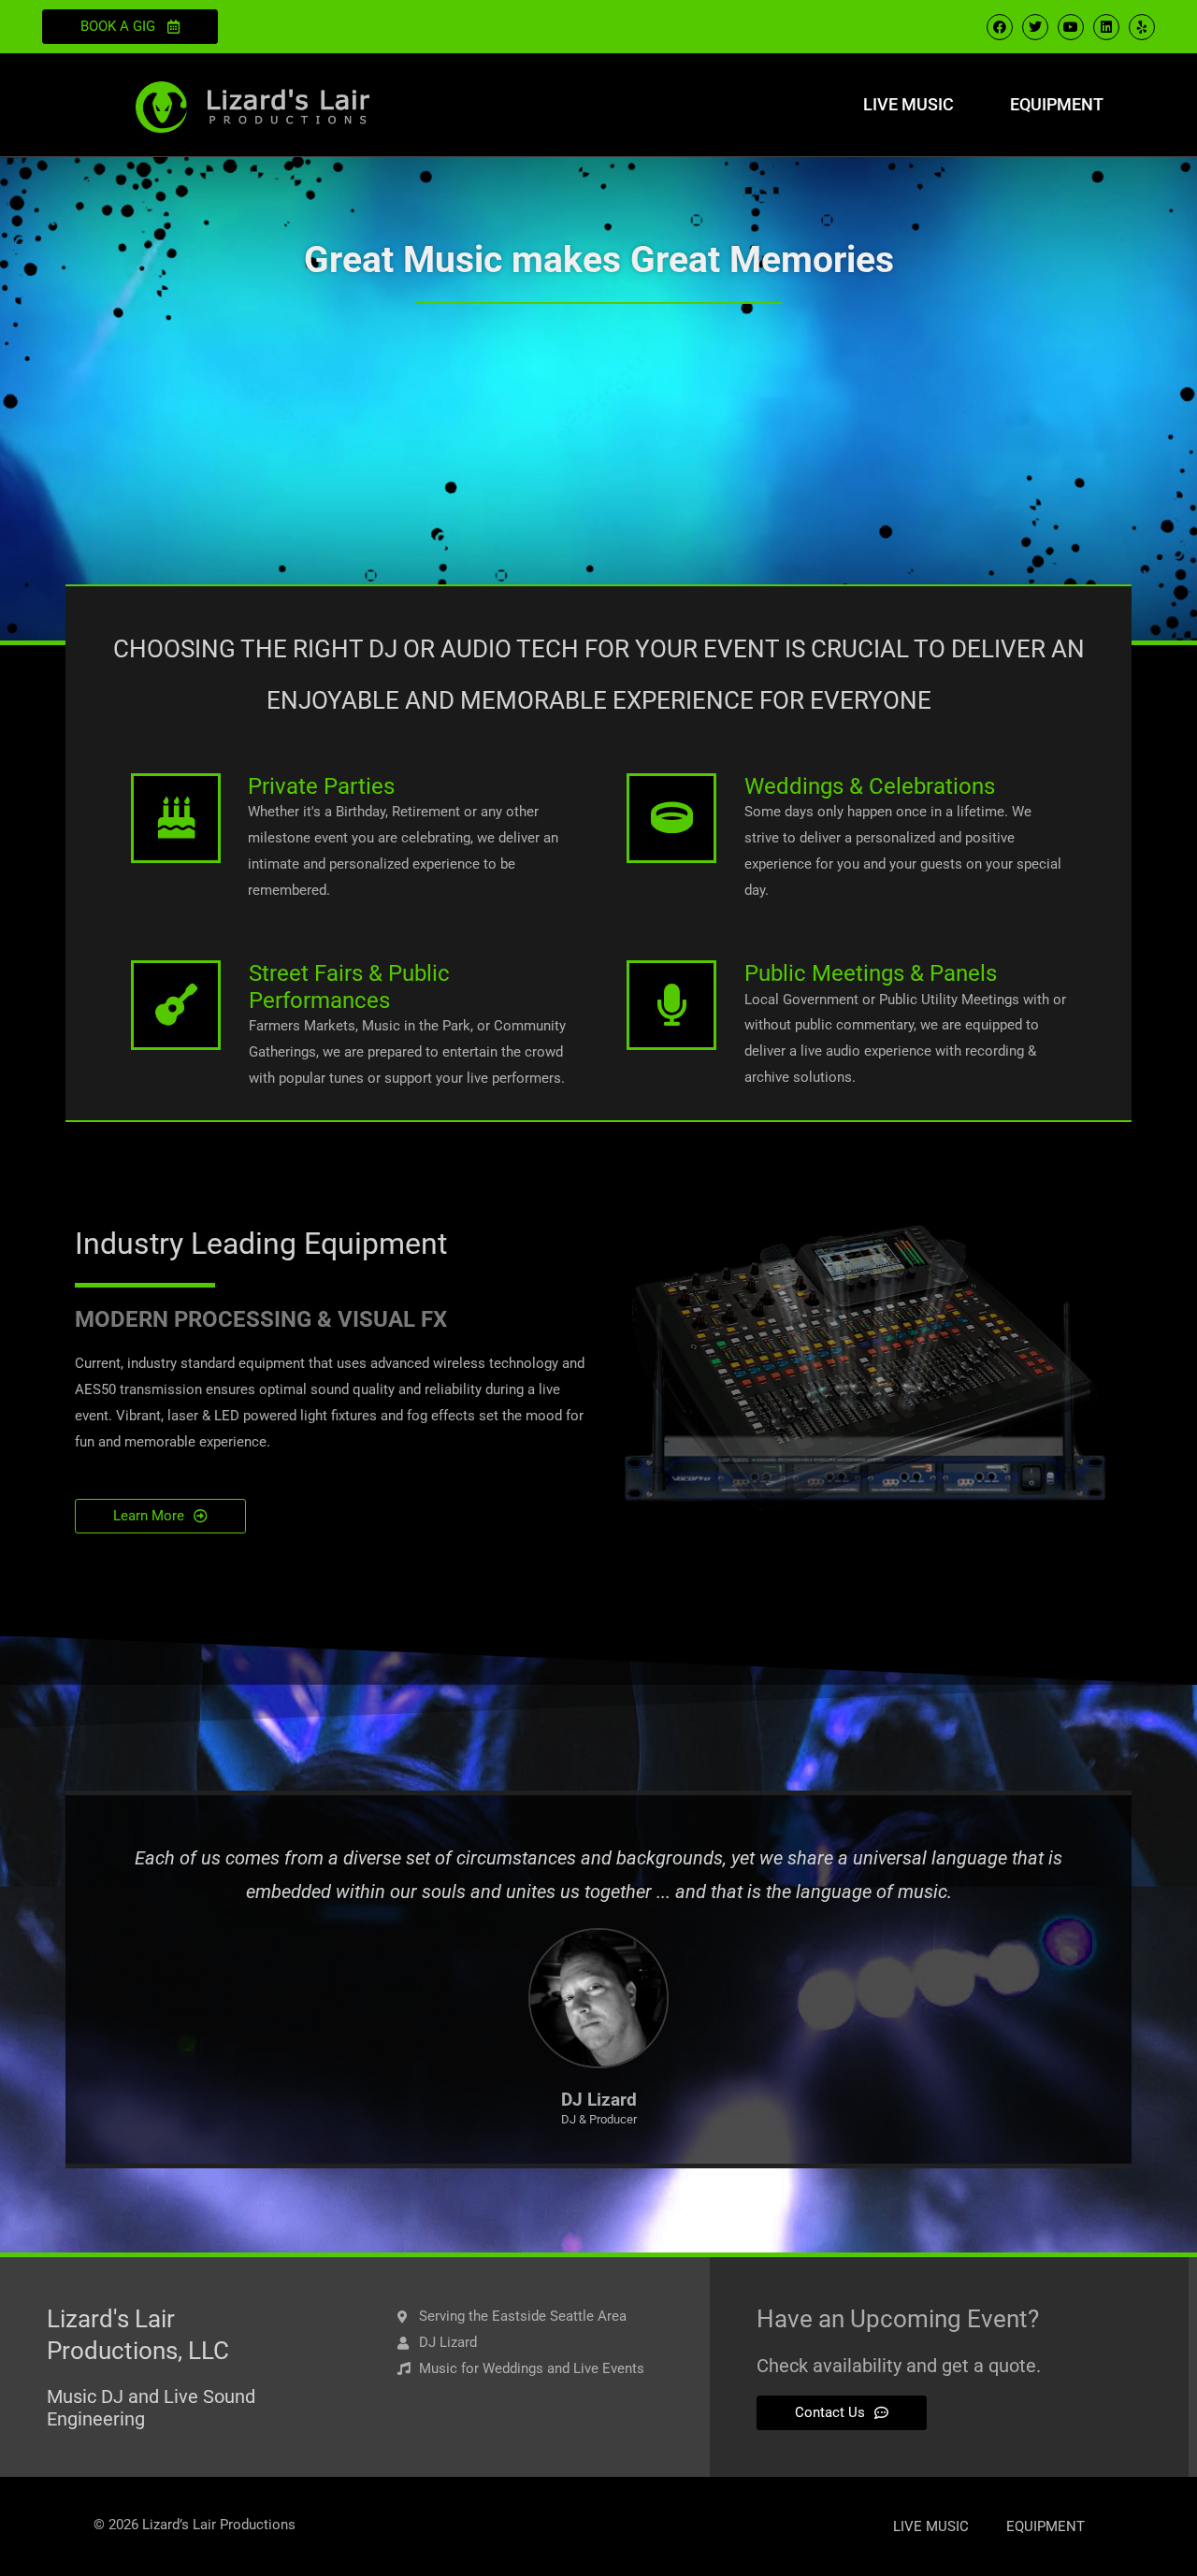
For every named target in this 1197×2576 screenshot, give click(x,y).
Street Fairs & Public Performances (349, 987)
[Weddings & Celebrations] (671, 818)
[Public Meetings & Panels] (671, 1005)
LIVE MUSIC (909, 104)
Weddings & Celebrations (870, 786)
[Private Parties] (176, 818)
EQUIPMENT (1057, 104)
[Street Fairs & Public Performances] (176, 1005)
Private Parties (321, 786)
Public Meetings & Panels (871, 973)
